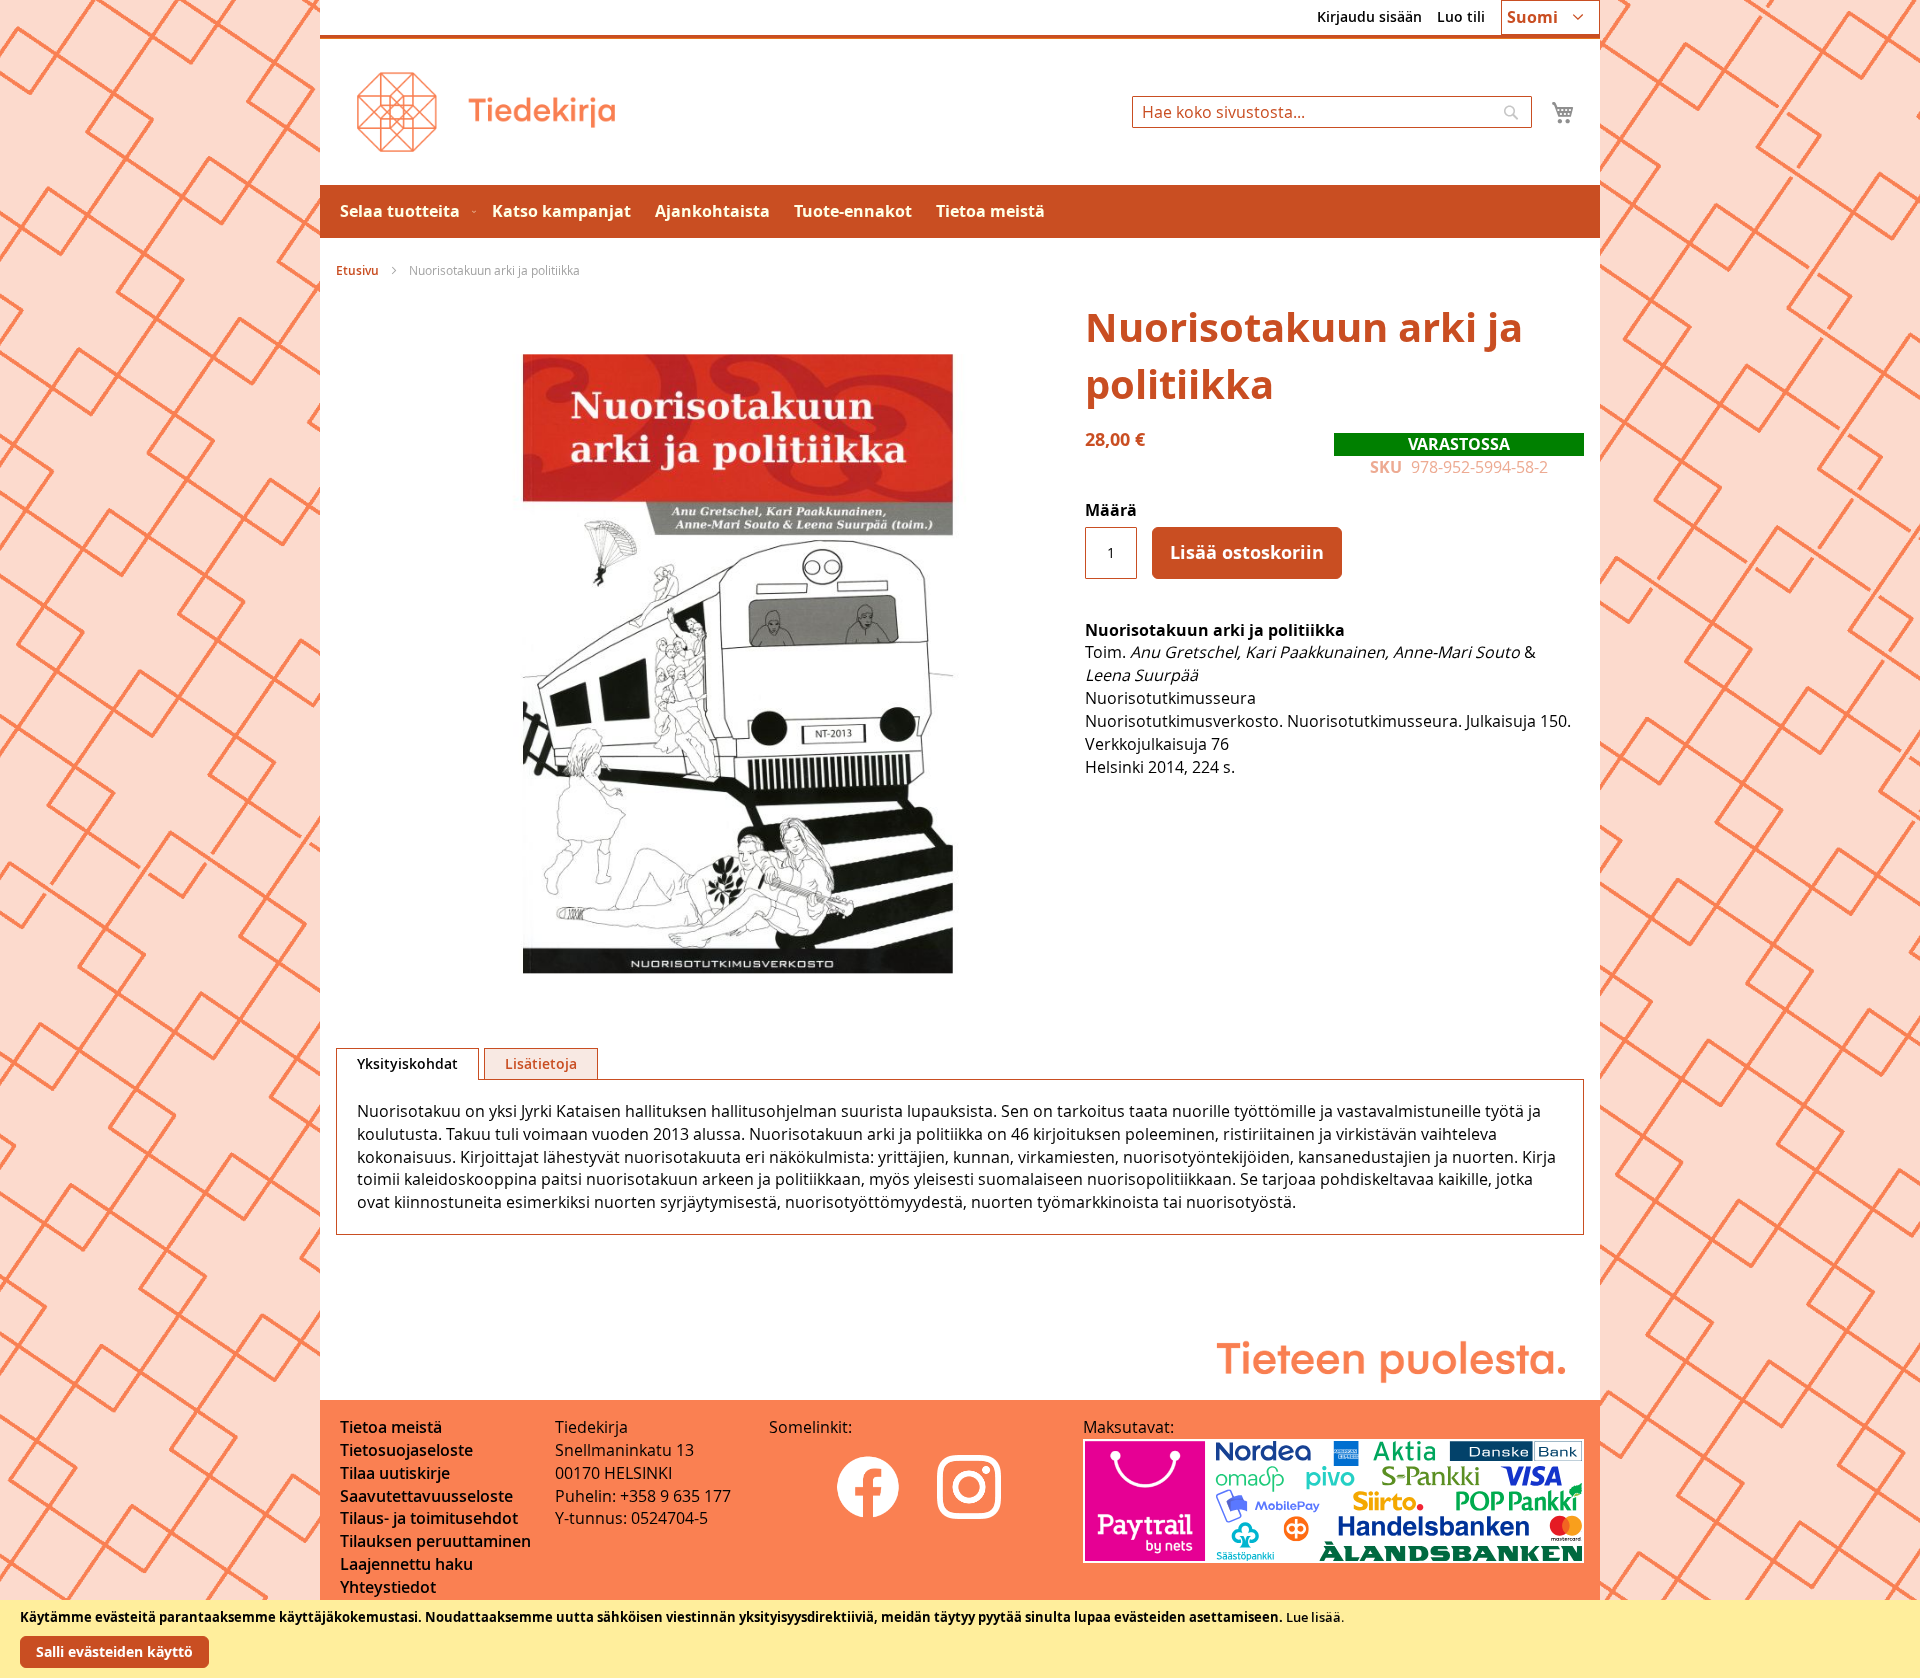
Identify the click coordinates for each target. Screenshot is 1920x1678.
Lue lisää (1313, 1617)
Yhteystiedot (388, 1587)
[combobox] (1332, 112)
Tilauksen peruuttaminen (435, 1541)
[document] (960, 1639)
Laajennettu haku (406, 1564)
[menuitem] (404, 211)
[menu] (960, 211)
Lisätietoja (541, 1063)
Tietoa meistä (391, 1427)
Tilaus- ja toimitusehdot (429, 1518)
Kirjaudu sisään (1369, 16)
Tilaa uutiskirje (395, 1473)
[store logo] (486, 112)
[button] (1550, 17)
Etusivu (357, 270)
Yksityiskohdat (407, 1063)
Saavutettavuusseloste (426, 1496)
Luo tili (1461, 16)
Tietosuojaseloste (406, 1450)
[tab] (407, 1064)
